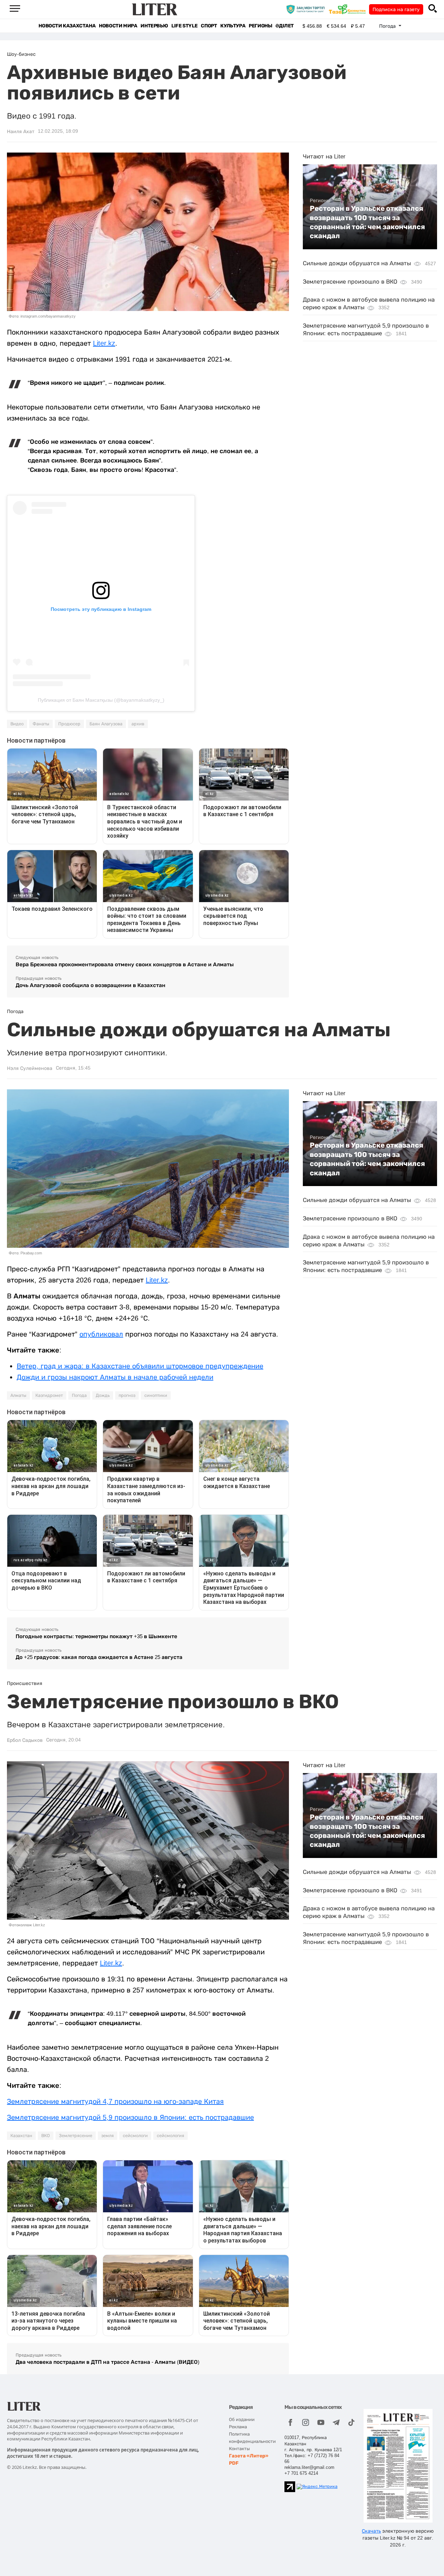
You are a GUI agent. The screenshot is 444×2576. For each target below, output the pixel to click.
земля (108, 2136)
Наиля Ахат (21, 131)
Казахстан (21, 2136)
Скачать (371, 2531)
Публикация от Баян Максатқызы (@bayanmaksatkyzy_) (101, 700)
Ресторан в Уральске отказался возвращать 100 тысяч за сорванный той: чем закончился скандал (367, 222)
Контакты (239, 2449)
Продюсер (69, 724)
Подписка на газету (396, 9)
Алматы (18, 1395)
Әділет (285, 26)
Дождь (103, 1395)
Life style (184, 26)
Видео (17, 724)
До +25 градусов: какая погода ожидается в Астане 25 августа (99, 1657)
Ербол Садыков (25, 1740)
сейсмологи (135, 2136)
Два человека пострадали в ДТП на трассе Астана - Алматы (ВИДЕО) (108, 2362)
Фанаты (41, 724)
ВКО (46, 2136)
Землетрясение (76, 2136)
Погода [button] (388, 26)
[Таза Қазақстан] (349, 9)
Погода (79, 1395)
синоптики (156, 1395)
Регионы (260, 26)
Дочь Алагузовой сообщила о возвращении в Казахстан (91, 985)
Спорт (209, 26)
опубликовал (101, 1334)
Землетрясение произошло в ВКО (350, 282)
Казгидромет (49, 1395)
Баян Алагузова (106, 724)
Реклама (238, 2427)
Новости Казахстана (67, 26)
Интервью (154, 26)
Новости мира (118, 26)
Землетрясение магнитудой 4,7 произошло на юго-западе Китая (115, 2101)
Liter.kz (104, 343)
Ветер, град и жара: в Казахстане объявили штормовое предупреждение (140, 1366)
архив (138, 724)
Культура (233, 26)
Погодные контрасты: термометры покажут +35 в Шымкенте (96, 1636)
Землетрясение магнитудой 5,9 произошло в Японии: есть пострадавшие (130, 2117)
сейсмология (170, 2136)
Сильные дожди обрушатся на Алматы (357, 263)
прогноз (127, 1395)
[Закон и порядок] (307, 9)
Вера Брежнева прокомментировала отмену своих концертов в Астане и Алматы (125, 964)
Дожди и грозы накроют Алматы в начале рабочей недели (115, 1377)
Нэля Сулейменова (30, 1068)
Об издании (242, 2419)
